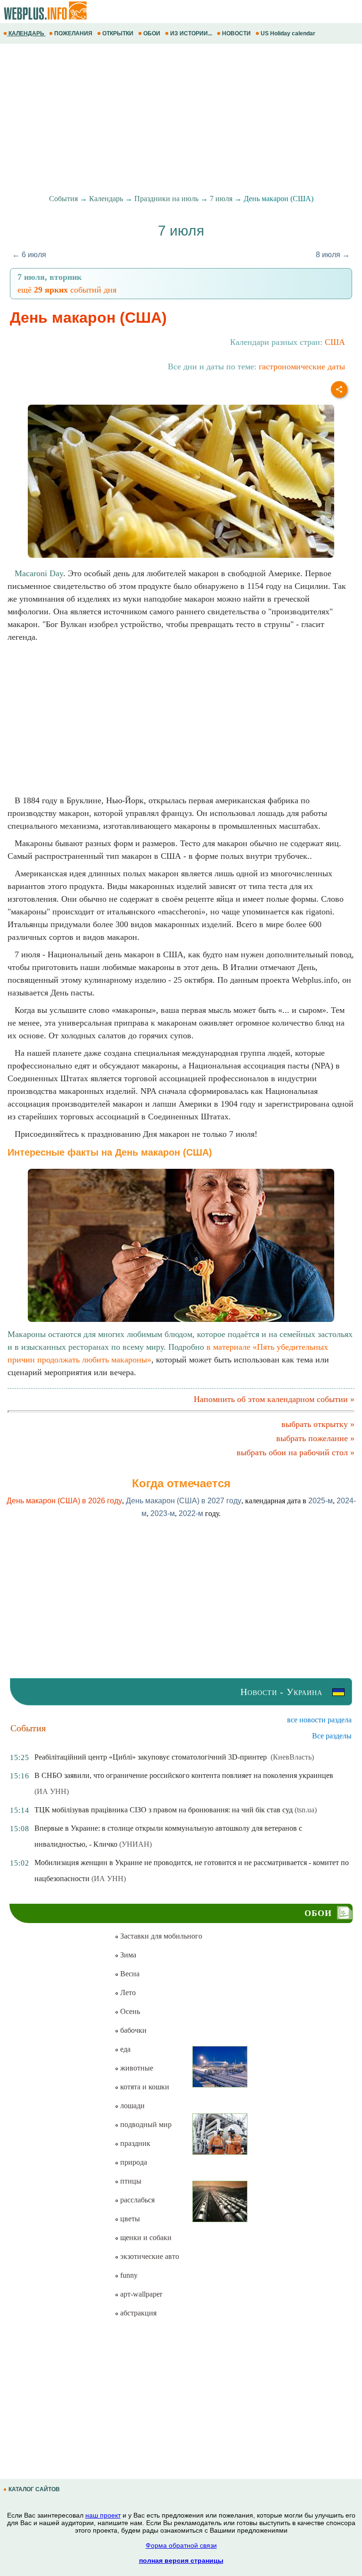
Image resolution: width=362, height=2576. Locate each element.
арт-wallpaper (140, 2294)
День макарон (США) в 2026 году (64, 1501)
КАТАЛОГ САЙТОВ (34, 2489)
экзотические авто (149, 2256)
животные (136, 2068)
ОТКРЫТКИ (118, 33)
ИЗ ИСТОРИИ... (191, 33)
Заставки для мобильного (160, 1936)
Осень (129, 2011)
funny (128, 2275)
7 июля (221, 199)
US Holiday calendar (288, 33)
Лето (127, 1993)
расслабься (136, 2200)
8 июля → (333, 255)
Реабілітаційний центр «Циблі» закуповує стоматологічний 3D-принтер (152, 1757)
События (63, 199)
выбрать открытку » (318, 1424)
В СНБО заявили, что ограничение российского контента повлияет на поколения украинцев (184, 1775)
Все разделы (332, 1736)
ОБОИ (152, 33)
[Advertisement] (181, 119)
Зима (127, 1955)
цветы (129, 2219)
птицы (130, 2181)
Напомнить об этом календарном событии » (274, 1399)
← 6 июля (29, 255)
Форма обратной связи (181, 2545)
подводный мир (145, 2124)
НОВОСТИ (236, 33)
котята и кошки (144, 2087)
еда (124, 2049)
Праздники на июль (166, 199)
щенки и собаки (145, 2238)
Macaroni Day (39, 573)
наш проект (103, 2515)
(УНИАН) (136, 1844)
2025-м (321, 1501)
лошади (132, 2106)
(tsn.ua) (306, 1810)
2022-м (191, 1513)
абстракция (137, 2313)
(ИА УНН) (52, 1791)
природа (133, 2162)
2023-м (163, 1513)
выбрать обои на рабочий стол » (296, 1452)
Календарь (106, 199)
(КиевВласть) (292, 1757)
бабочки (132, 2030)
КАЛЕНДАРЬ (26, 33)
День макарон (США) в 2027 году (184, 1501)
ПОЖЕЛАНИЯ (73, 33)
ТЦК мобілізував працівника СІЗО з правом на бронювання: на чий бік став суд (164, 1810)
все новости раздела (319, 1720)
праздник (134, 2143)
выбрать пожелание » (315, 1438)
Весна (129, 1974)
